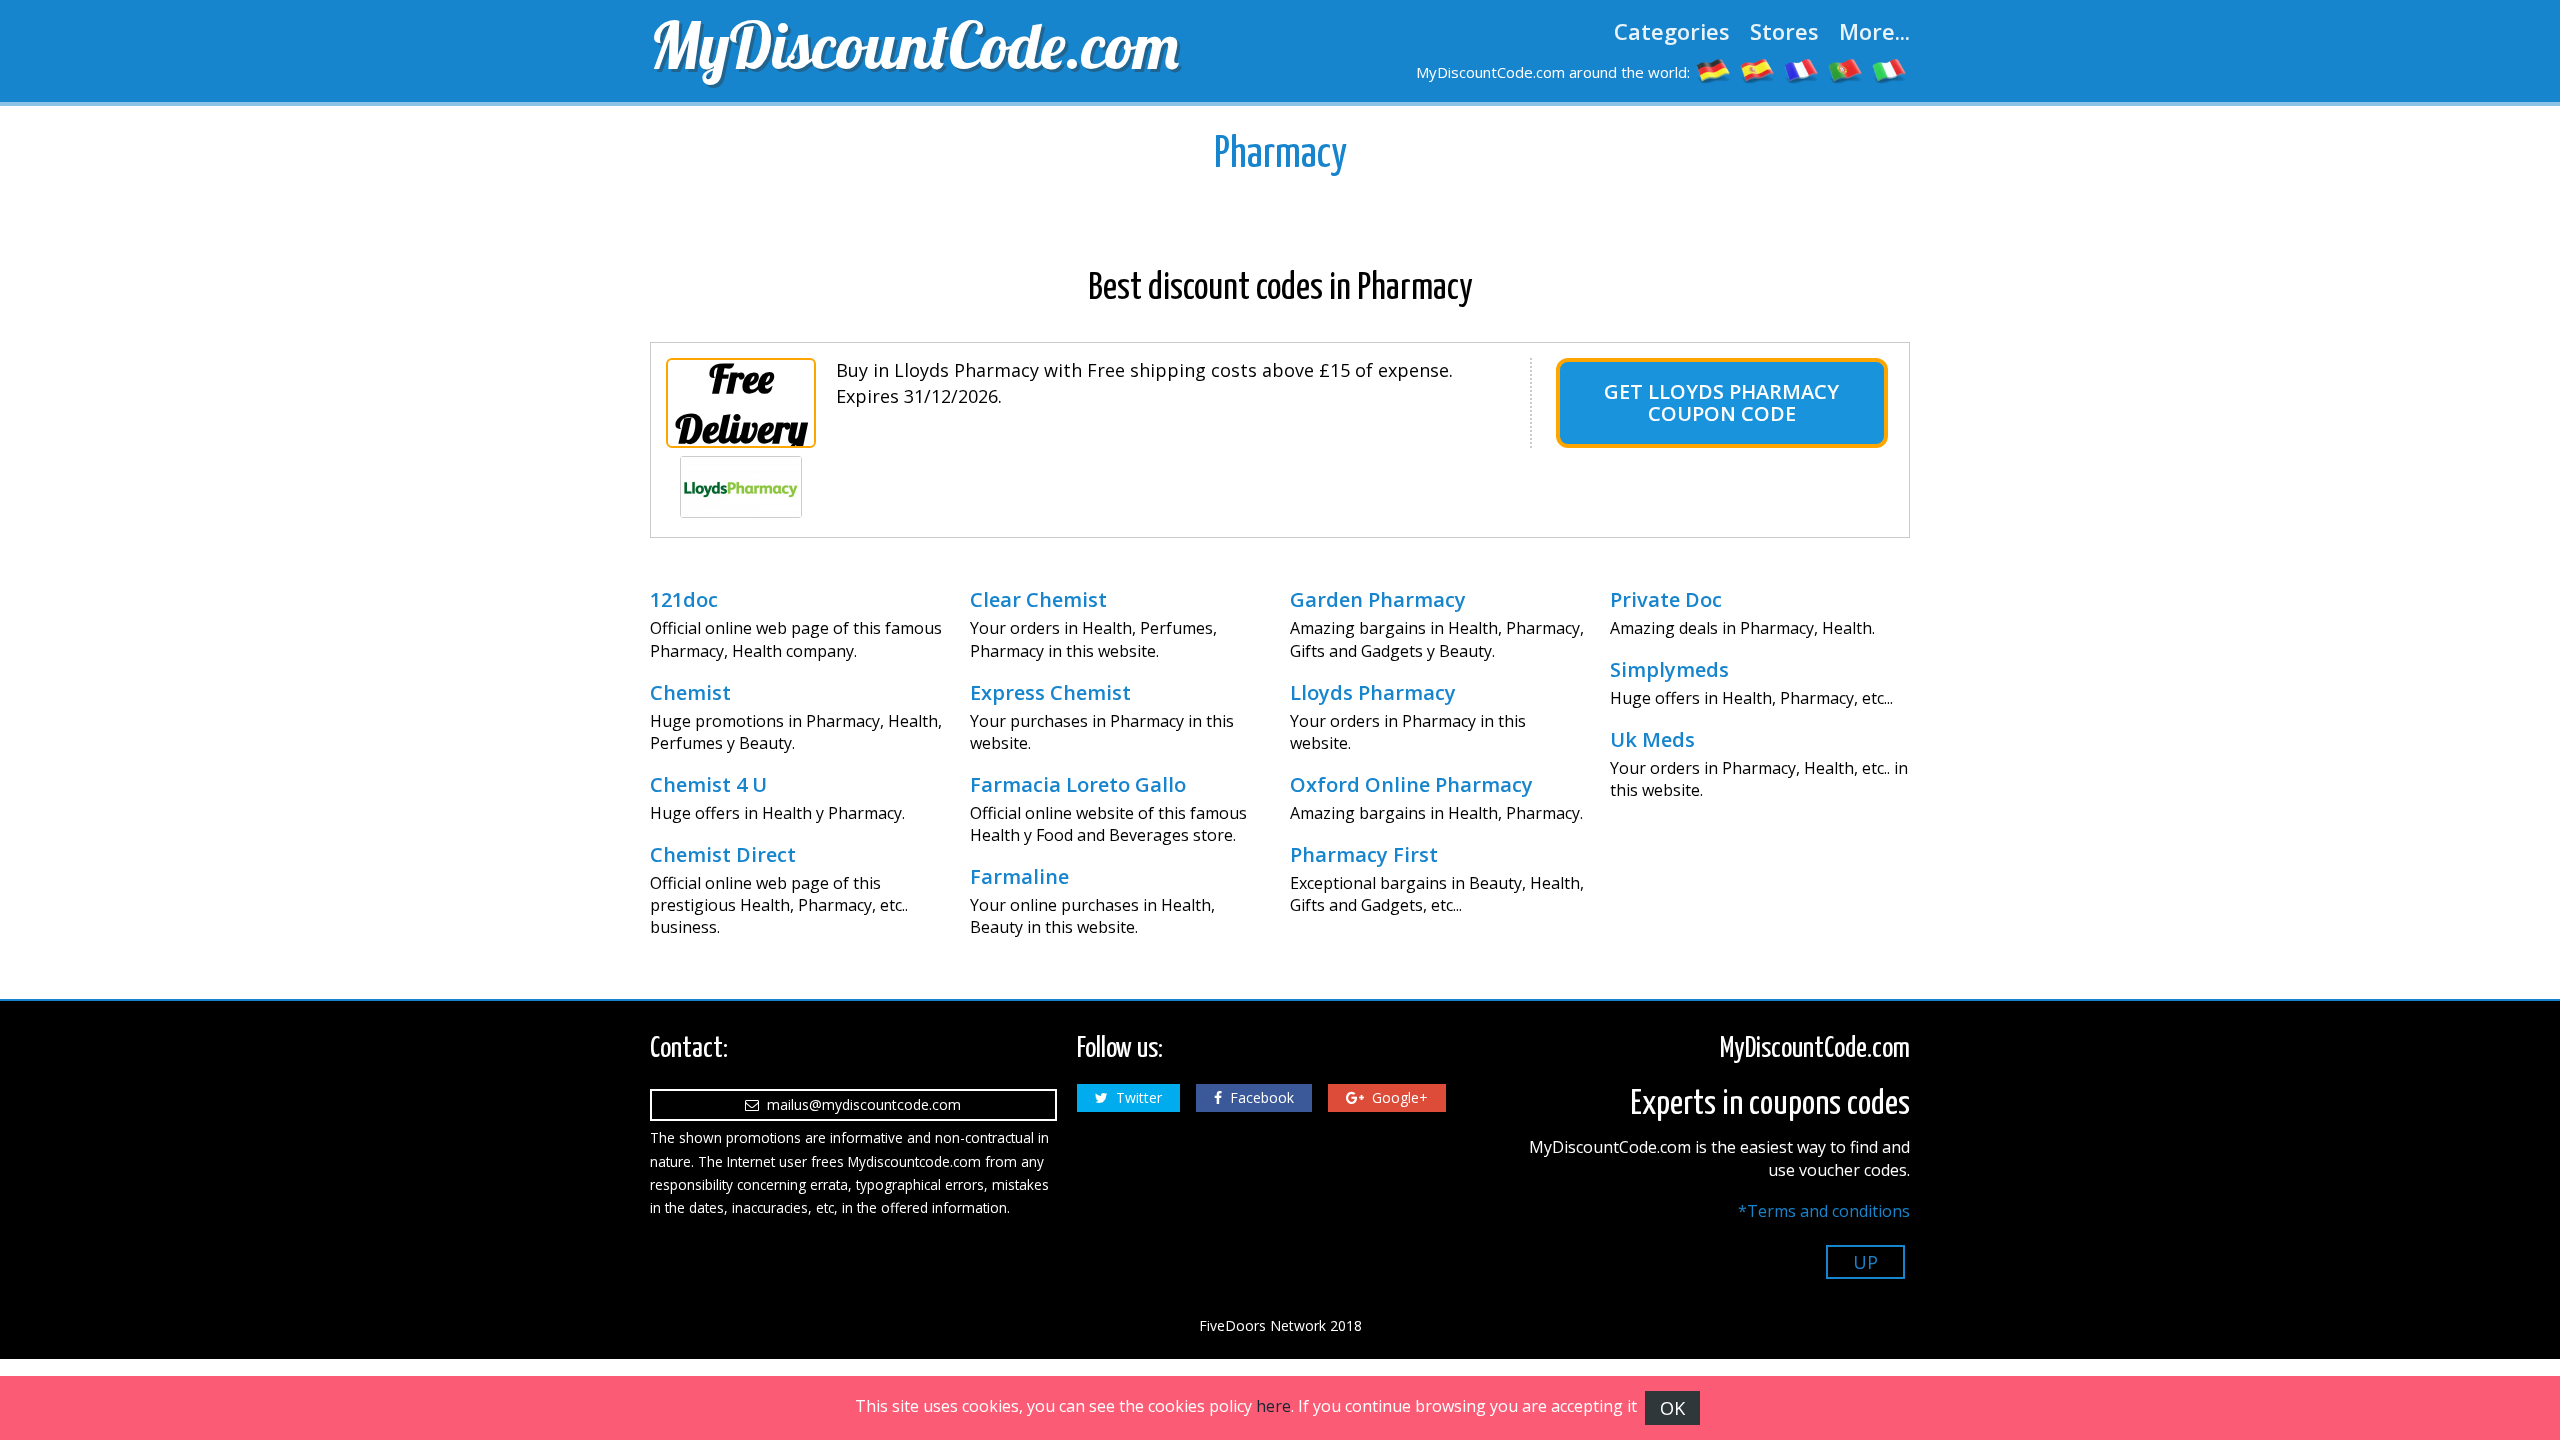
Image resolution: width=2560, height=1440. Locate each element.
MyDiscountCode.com (914, 45)
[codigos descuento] (1758, 70)
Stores (1784, 31)
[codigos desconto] (1846, 70)
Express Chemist (1050, 693)
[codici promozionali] (1890, 70)
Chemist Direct (723, 855)
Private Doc (1666, 600)
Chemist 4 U (708, 785)
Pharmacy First (1364, 855)
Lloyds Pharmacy (1373, 693)
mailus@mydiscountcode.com (860, 1104)
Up (1865, 1262)
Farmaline (1019, 877)
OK (1672, 1408)
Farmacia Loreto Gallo (1078, 785)
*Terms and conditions (1824, 1211)
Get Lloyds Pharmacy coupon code (1721, 402)
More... (1874, 31)
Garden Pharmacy (1378, 600)
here (1273, 1406)
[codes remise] (1802, 70)
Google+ (1396, 1097)
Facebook (1258, 1097)
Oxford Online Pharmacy (1411, 785)
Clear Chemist (1038, 600)
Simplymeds (1669, 670)
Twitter (1135, 1097)
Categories (1672, 31)
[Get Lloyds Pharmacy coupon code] (741, 487)
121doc (684, 600)
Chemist (690, 693)
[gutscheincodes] (1714, 70)
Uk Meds (1652, 740)
